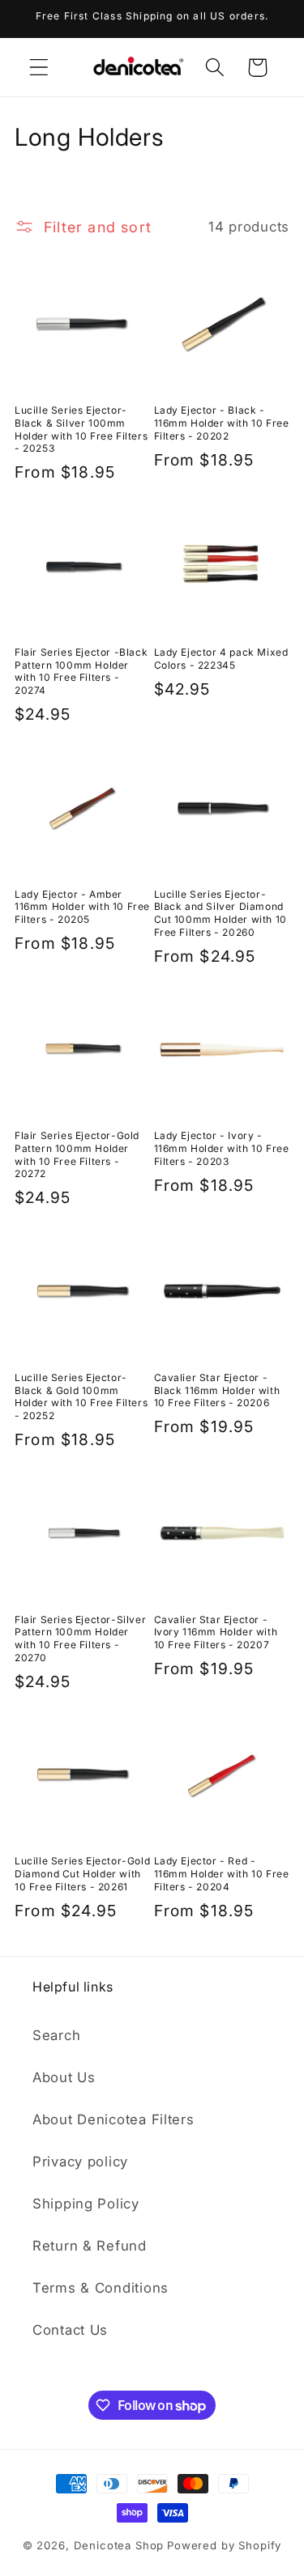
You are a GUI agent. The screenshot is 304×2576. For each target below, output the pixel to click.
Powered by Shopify (224, 2545)
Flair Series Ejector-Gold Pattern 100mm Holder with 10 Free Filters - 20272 (77, 1154)
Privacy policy (80, 2162)
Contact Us (70, 2330)
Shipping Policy (86, 2204)
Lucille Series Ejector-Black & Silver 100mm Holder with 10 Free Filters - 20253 (81, 429)
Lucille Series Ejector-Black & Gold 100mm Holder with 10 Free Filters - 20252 (81, 1396)
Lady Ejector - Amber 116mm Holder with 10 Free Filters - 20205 (82, 907)
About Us (64, 2077)
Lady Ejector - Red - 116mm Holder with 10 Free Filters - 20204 (222, 1873)
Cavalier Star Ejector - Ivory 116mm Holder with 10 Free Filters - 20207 (216, 1632)
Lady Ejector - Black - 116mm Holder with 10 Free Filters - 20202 (222, 423)
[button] (39, 68)
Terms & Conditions (101, 2288)
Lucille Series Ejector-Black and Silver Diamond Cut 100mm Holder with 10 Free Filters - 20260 (221, 913)
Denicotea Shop (119, 2545)
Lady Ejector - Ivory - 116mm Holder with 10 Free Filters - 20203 (222, 1148)
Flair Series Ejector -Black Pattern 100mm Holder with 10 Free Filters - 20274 (81, 671)
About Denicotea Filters (113, 2119)
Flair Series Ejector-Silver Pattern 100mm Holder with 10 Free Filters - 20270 (80, 1639)
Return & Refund (90, 2246)
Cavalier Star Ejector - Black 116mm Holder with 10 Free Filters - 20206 (217, 1390)
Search (56, 2035)
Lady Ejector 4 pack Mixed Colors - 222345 (221, 659)
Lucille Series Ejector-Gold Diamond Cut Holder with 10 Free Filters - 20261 (82, 1873)
